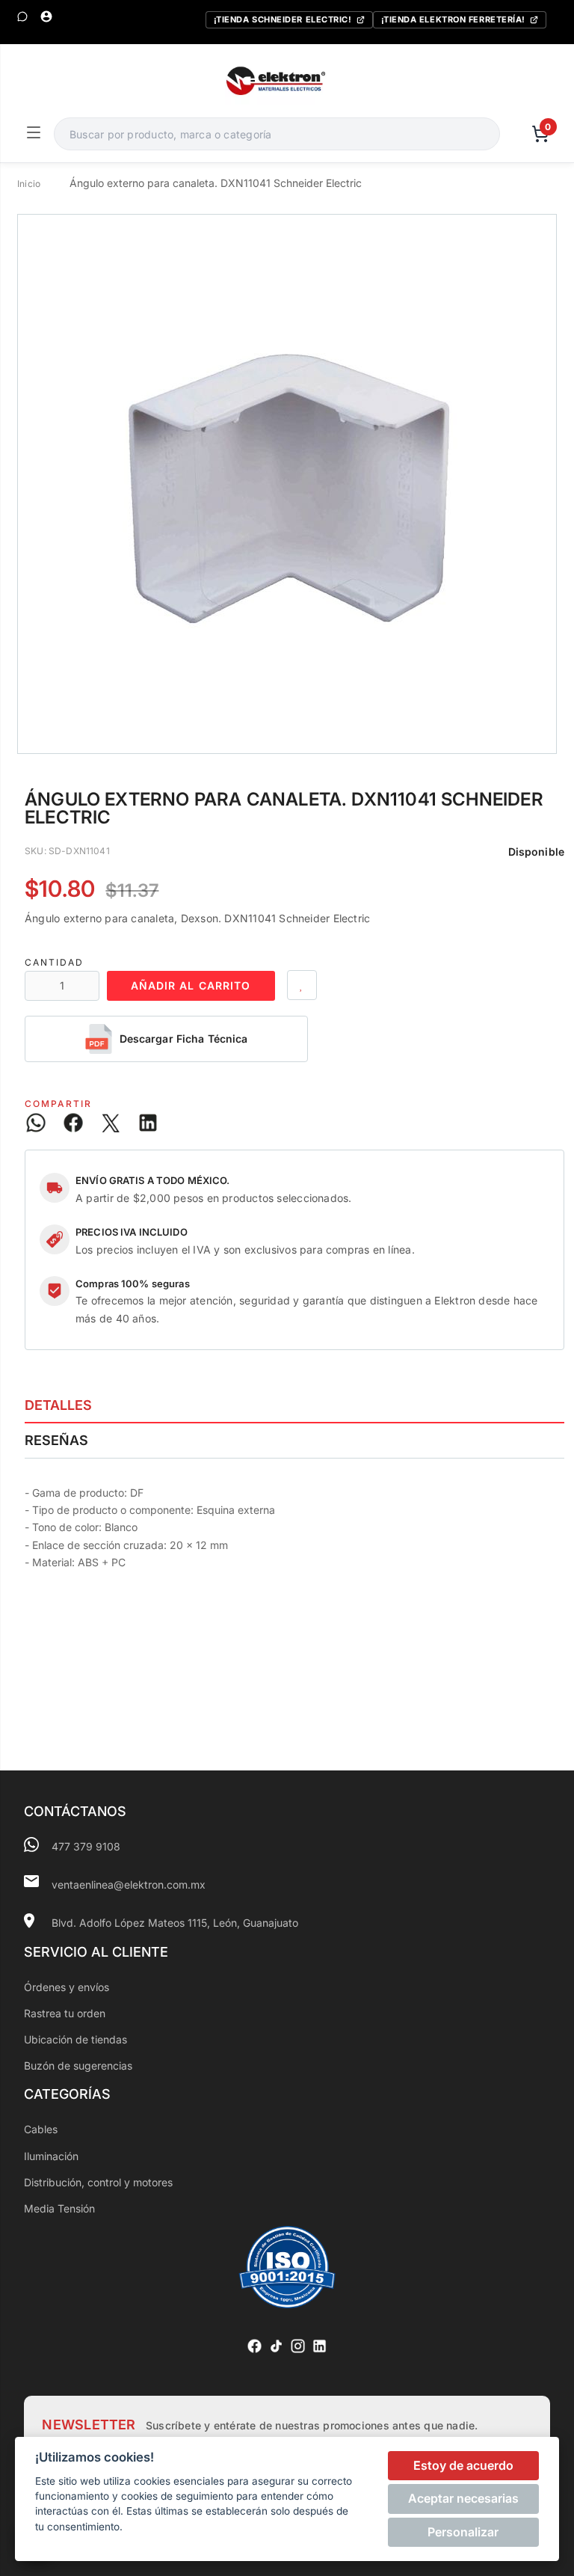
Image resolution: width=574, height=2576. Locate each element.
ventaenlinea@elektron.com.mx (129, 1885)
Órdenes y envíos (67, 1987)
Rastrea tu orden (65, 2013)
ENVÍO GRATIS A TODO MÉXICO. (153, 1180)
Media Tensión (59, 2208)
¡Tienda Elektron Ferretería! (453, 19)
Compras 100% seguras (133, 1284)
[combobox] (277, 134)
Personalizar (463, 2532)
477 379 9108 (86, 1846)
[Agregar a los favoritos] (302, 985)
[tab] (294, 1405)
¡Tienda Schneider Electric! (283, 19)
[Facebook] (254, 2346)
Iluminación (51, 2156)
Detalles (58, 1405)
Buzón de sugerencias (78, 2066)
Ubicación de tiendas (75, 2039)
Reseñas (56, 1440)
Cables (41, 2129)
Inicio (29, 184)
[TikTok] (276, 2346)
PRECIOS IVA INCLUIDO (132, 1232)
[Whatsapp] (22, 16)
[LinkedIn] (320, 2346)
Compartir (58, 1104)
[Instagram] (298, 2346)
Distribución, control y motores (98, 2182)
